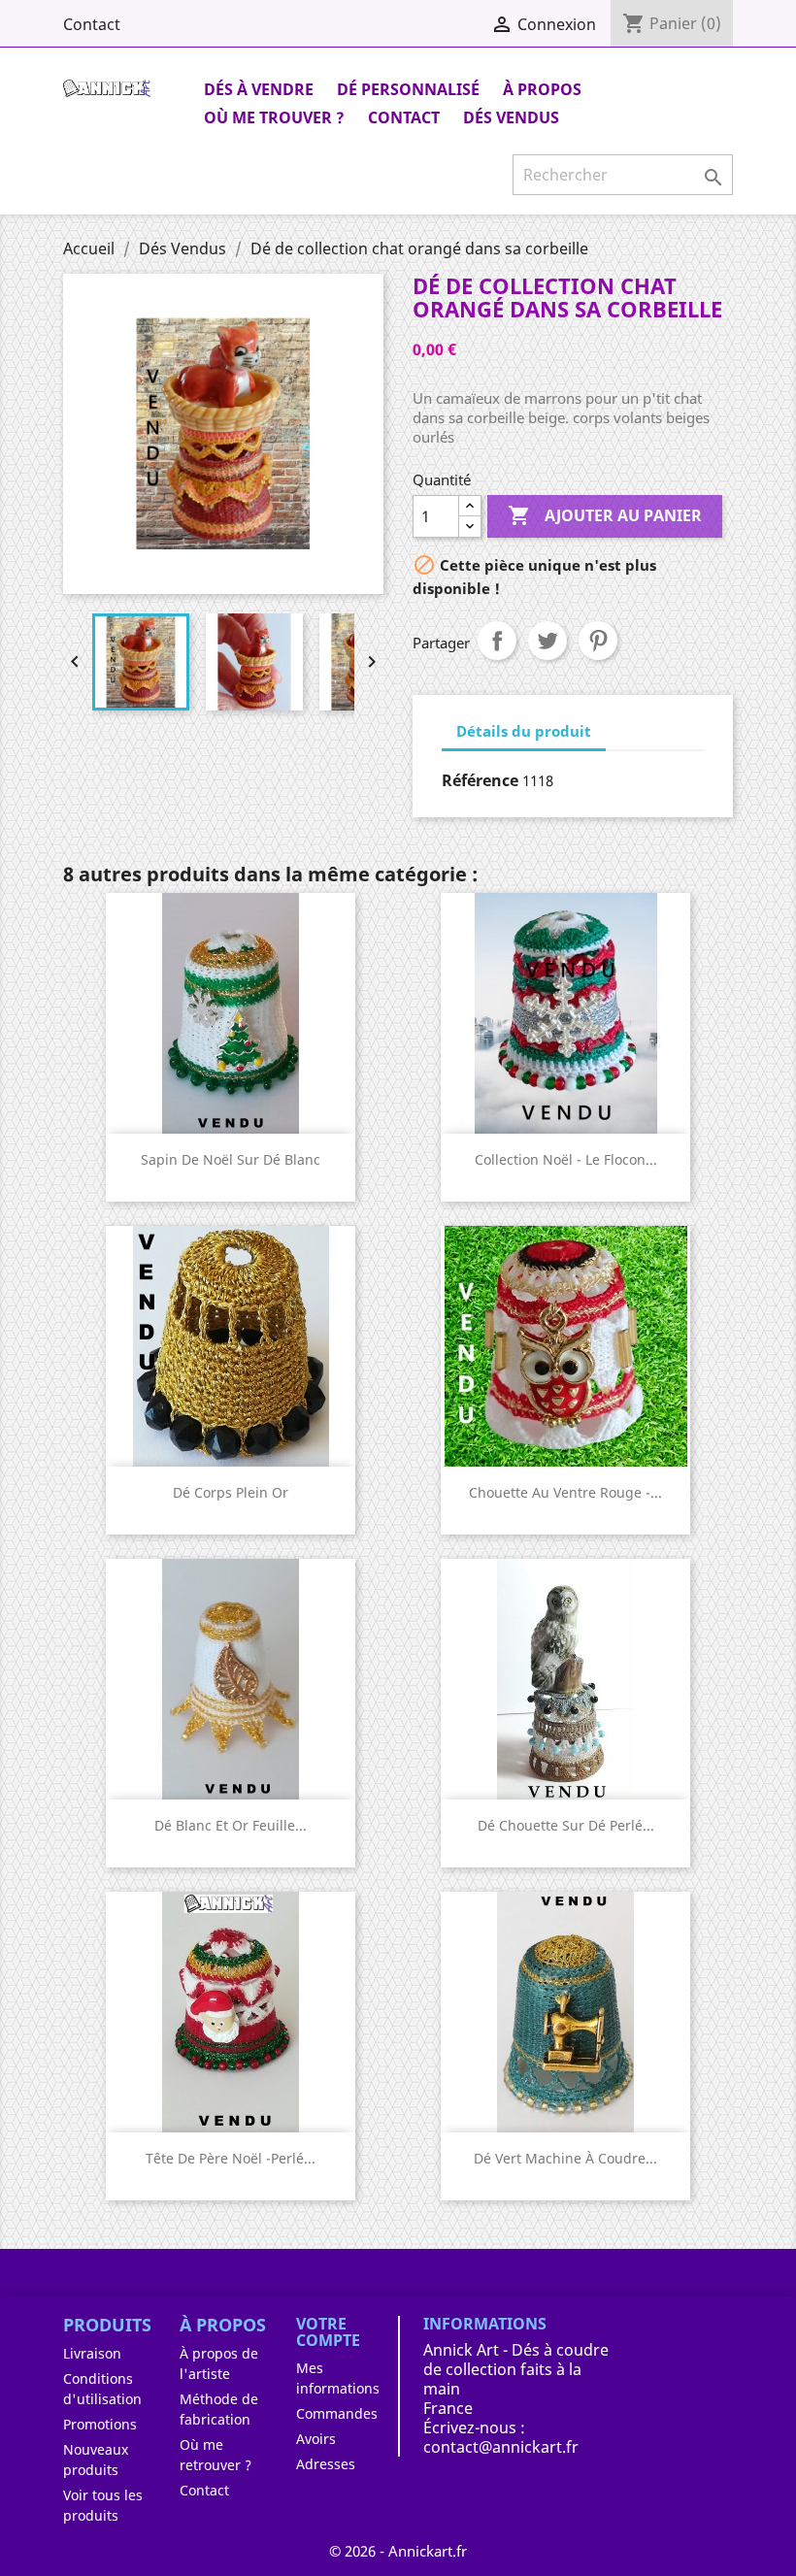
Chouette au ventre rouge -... (565, 1492)
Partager (497, 641)
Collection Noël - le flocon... (566, 1159)
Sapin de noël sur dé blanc (231, 1159)
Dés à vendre (259, 89)
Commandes (337, 2413)
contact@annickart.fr (501, 2447)
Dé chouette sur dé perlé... (566, 1825)
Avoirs (316, 2439)
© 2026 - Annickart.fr (398, 2551)
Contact (92, 24)
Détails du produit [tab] (524, 731)
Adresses (326, 2464)
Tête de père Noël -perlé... (231, 2158)
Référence (480, 780)
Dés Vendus (511, 117)
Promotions (100, 2424)
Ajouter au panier (605, 515)
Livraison (92, 2353)
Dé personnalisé (408, 89)
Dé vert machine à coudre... (565, 2158)
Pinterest (598, 641)
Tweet (547, 641)
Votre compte (328, 2332)
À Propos (542, 89)
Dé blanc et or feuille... (231, 1825)
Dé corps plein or (231, 1492)
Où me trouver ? (274, 117)
